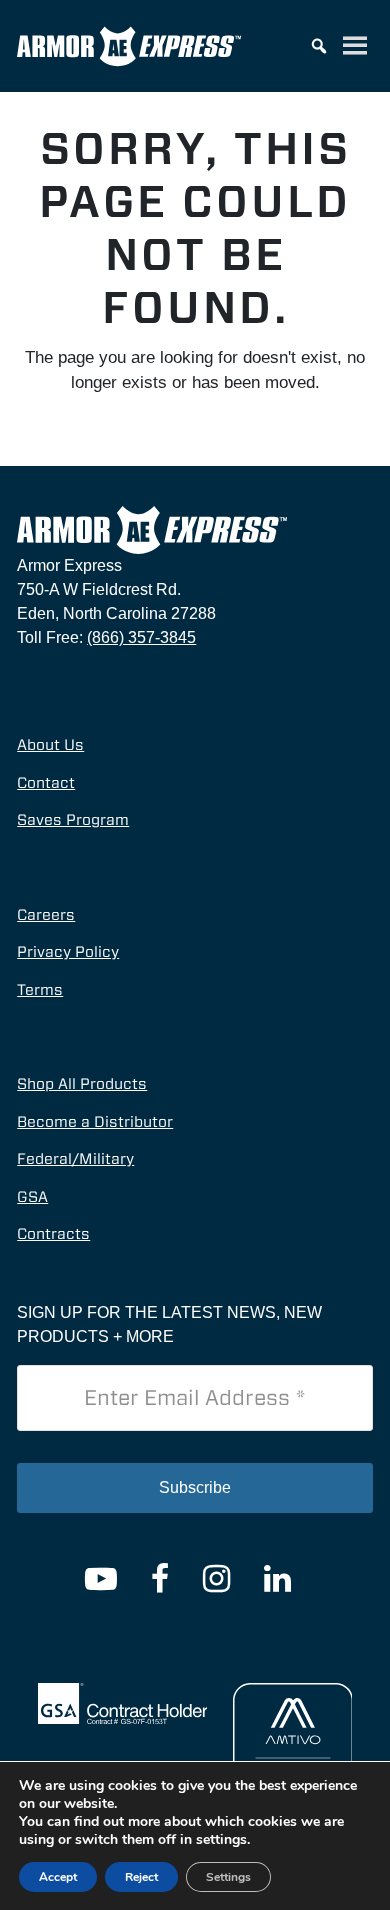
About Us (50, 745)
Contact (46, 783)
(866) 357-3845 (141, 637)
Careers (46, 915)
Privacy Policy (68, 952)
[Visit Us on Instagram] (216, 1579)
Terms (40, 990)
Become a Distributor (95, 1122)
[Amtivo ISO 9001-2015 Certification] (293, 1759)
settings (221, 1840)
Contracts (53, 1234)
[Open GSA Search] (123, 1701)
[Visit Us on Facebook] (160, 1579)
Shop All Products (82, 1084)
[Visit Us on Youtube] (101, 1579)
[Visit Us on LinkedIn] (277, 1579)
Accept (58, 1877)
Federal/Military (75, 1159)
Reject (141, 1877)
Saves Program (73, 820)
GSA (32, 1197)
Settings (228, 1877)
